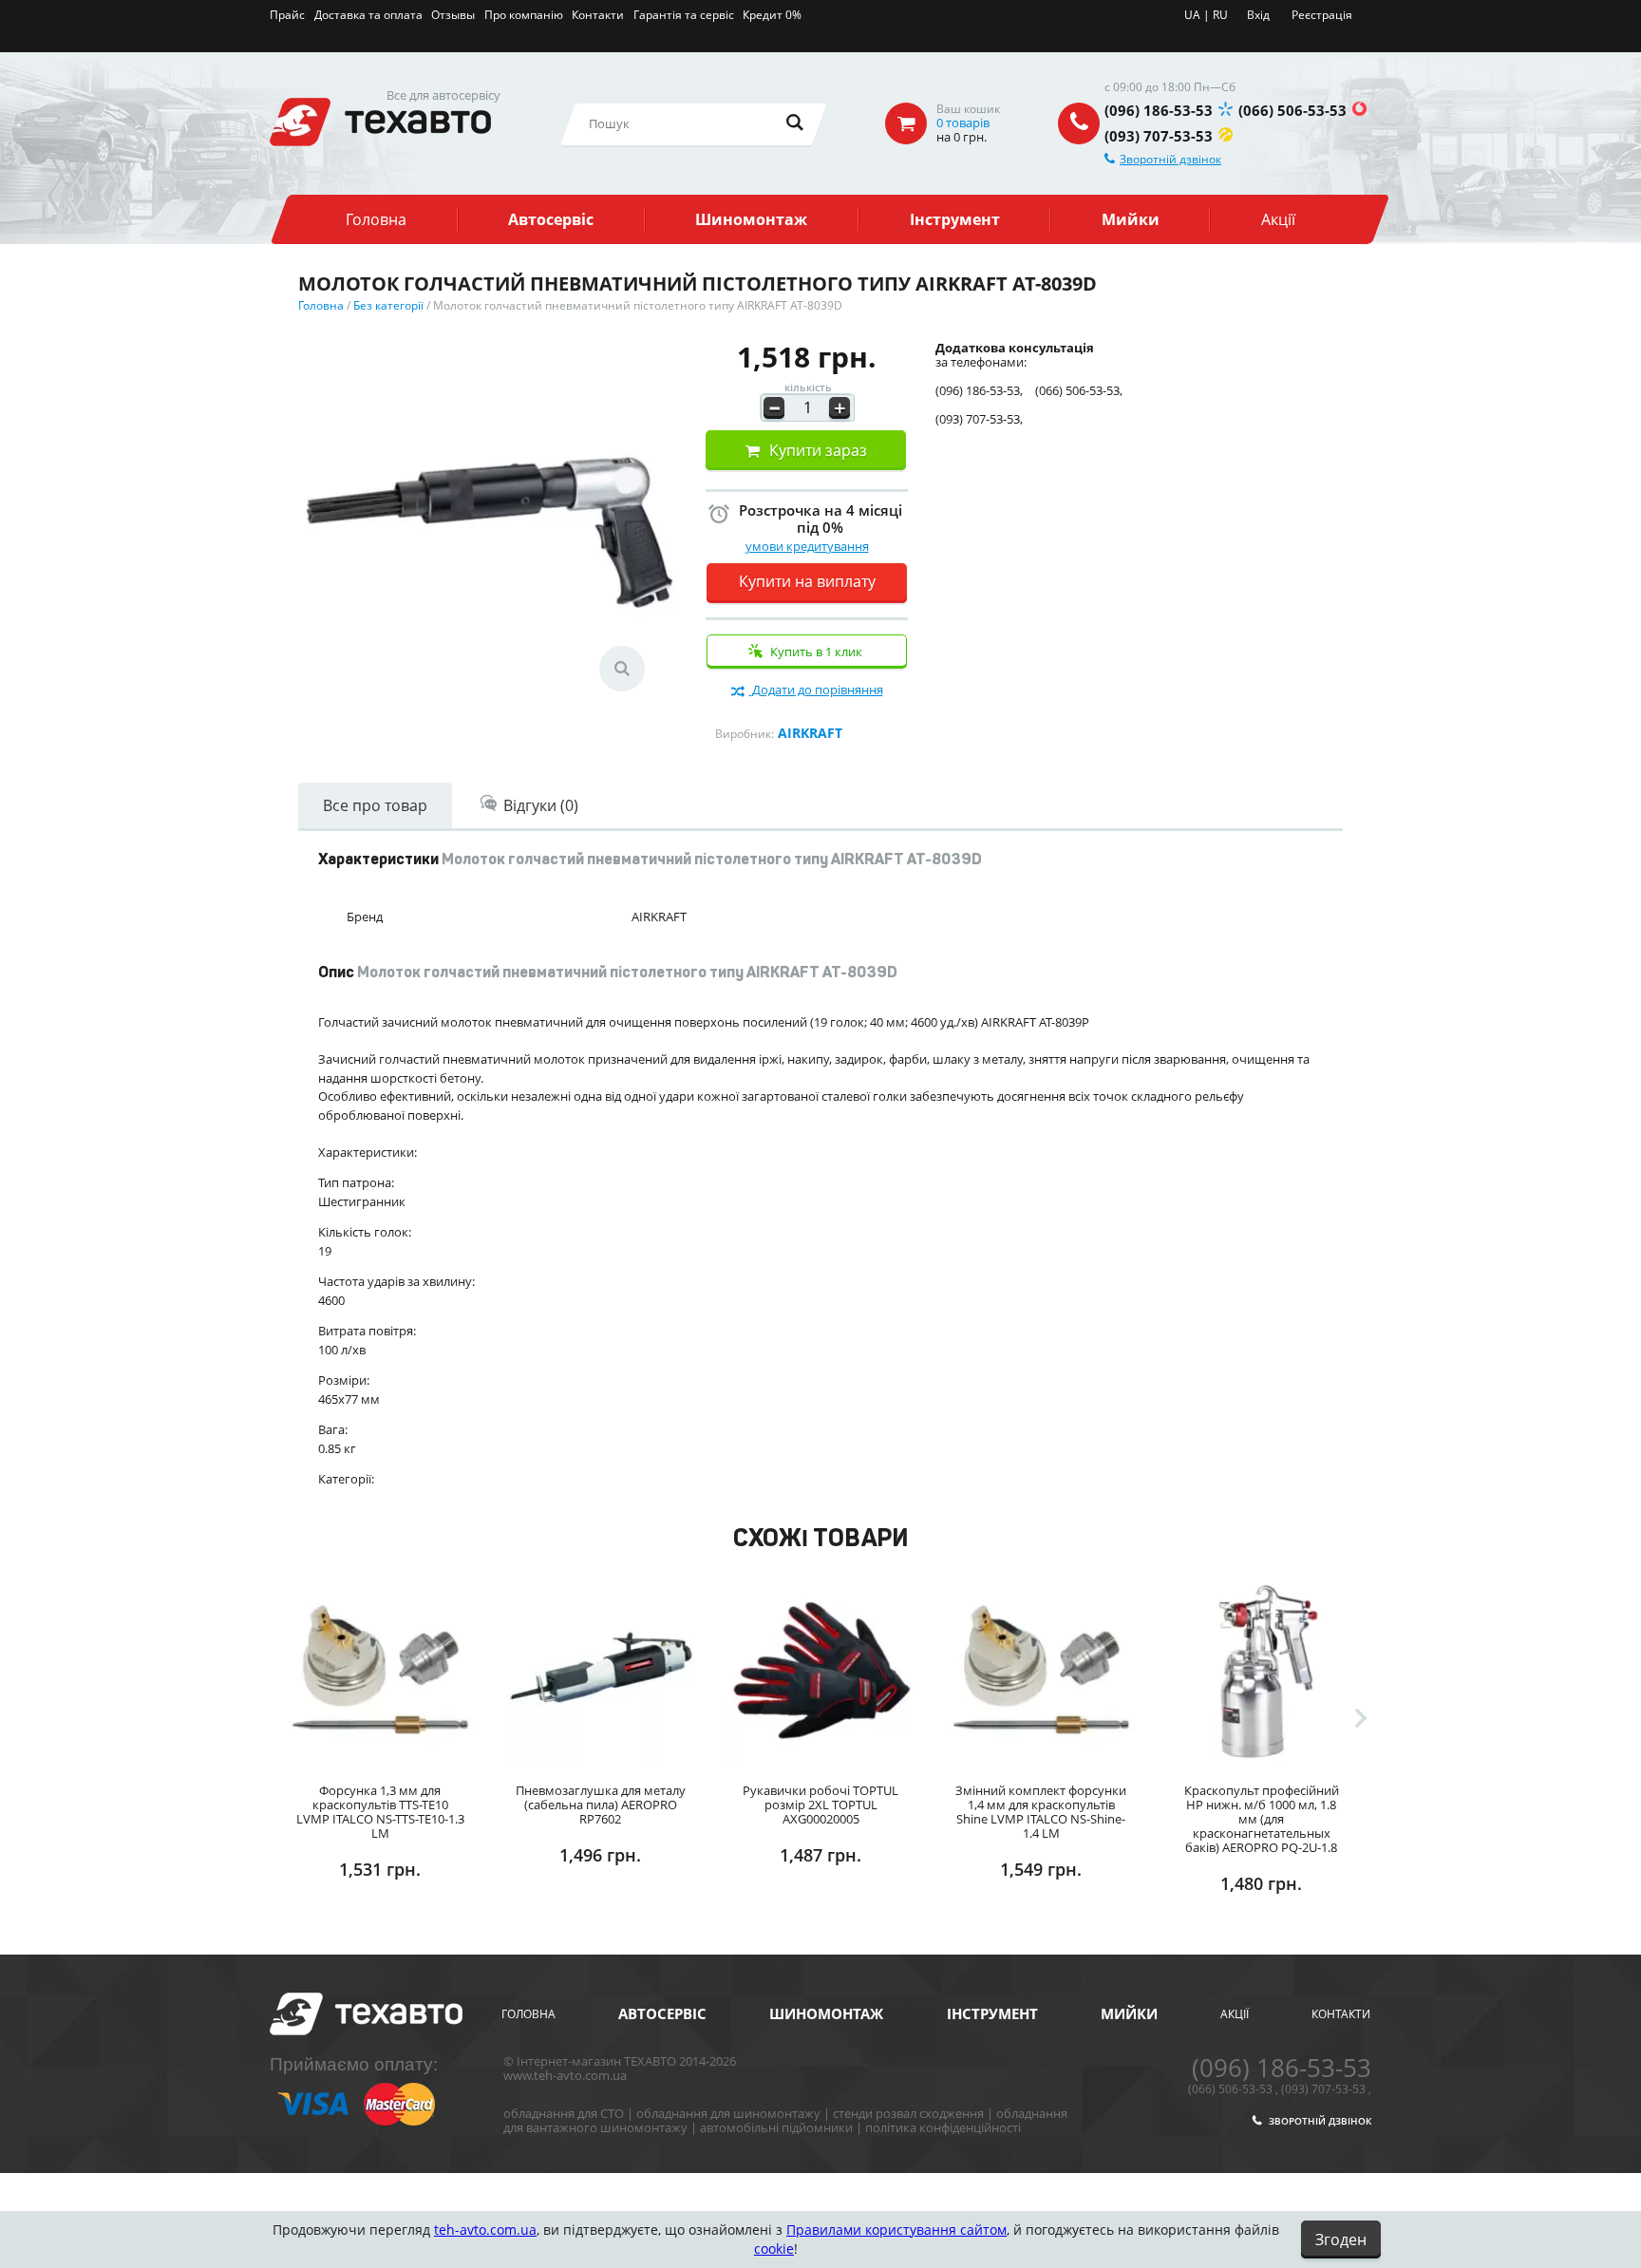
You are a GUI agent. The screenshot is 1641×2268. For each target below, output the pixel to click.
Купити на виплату (807, 581)
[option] (380, 1755)
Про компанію (524, 15)
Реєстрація (1322, 15)
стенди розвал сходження (908, 2113)
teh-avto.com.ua (485, 2230)
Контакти (598, 15)
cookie (774, 2249)
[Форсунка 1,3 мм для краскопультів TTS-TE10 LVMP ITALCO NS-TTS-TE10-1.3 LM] (380, 1670)
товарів (963, 123)
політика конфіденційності (943, 2127)
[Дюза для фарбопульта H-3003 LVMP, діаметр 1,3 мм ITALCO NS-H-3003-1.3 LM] (1481, 1670)
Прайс (287, 15)
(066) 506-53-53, (1079, 391)
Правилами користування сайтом (896, 2230)
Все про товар (375, 805)
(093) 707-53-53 (1159, 136)
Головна (376, 219)
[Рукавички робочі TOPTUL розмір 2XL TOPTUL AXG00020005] (820, 1670)
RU (1220, 15)
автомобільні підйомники (776, 2127)
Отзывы (453, 15)
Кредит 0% (772, 15)
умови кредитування (807, 546)
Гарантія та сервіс (684, 15)
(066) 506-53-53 (1292, 110)
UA (1192, 15)
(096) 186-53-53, (979, 391)
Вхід (1258, 15)
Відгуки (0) (541, 805)
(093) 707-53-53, (979, 419)
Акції (1278, 219)
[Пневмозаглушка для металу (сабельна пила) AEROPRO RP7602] (600, 1670)
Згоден (1341, 2240)
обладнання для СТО (564, 2113)
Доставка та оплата (368, 15)
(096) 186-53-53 (1159, 110)
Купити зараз (818, 450)
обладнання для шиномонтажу (728, 2113)
